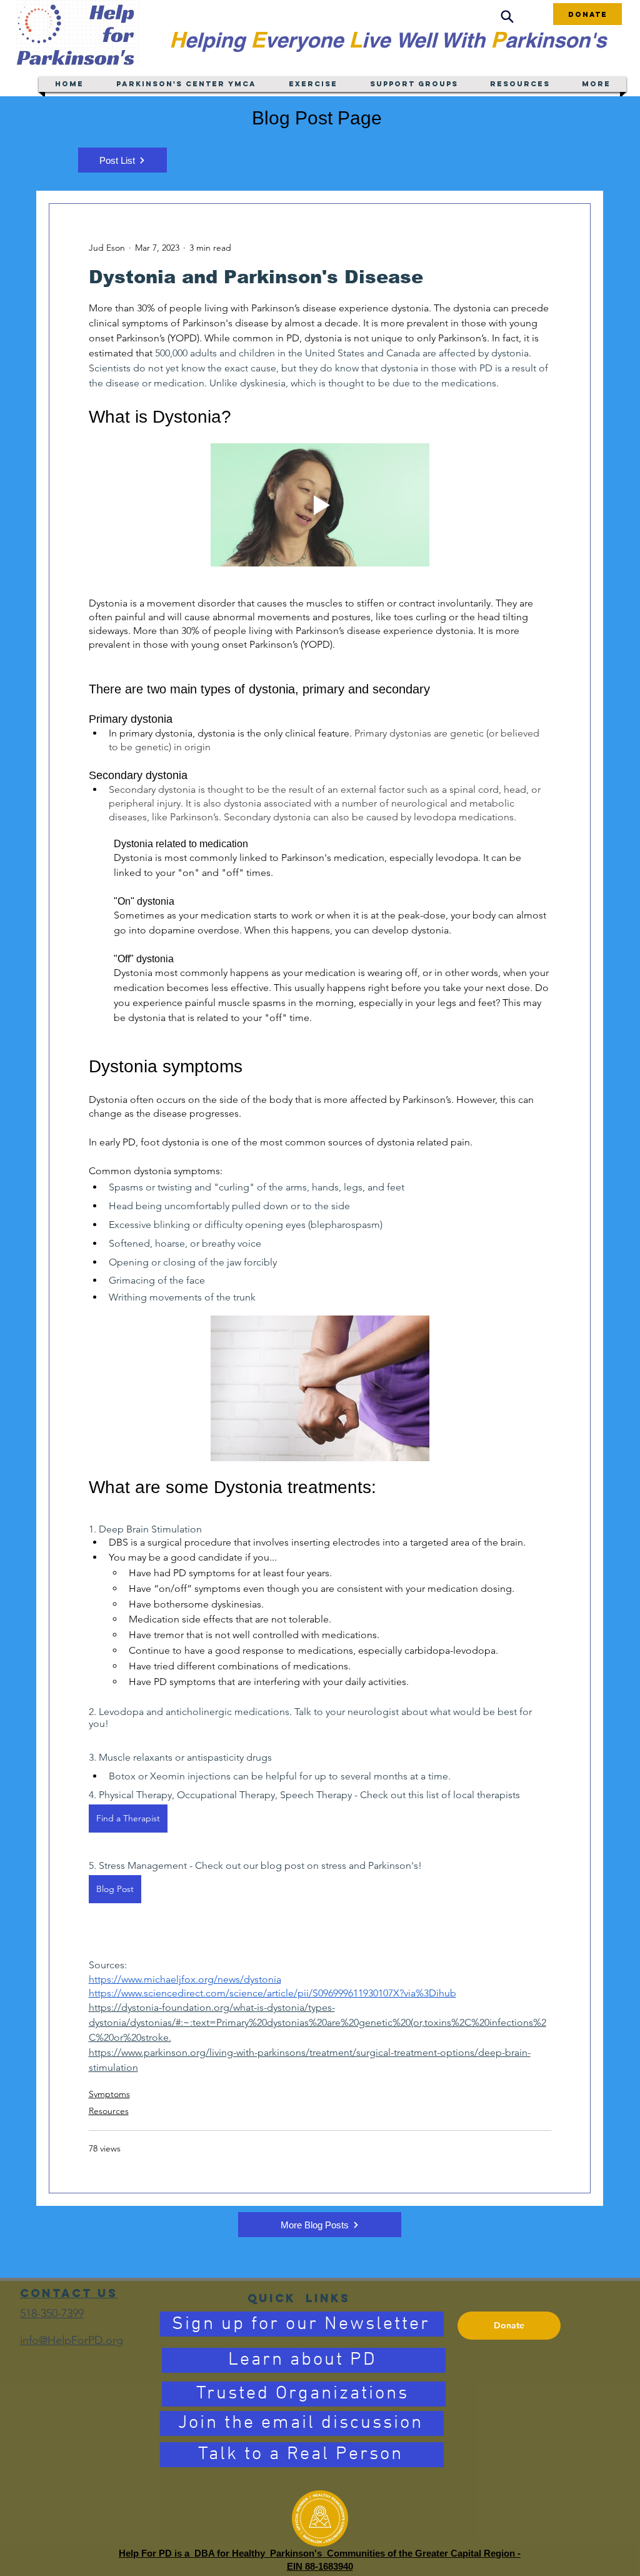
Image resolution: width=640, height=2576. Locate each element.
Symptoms (109, 2094)
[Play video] (320, 505)
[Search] (507, 17)
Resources (109, 2111)
